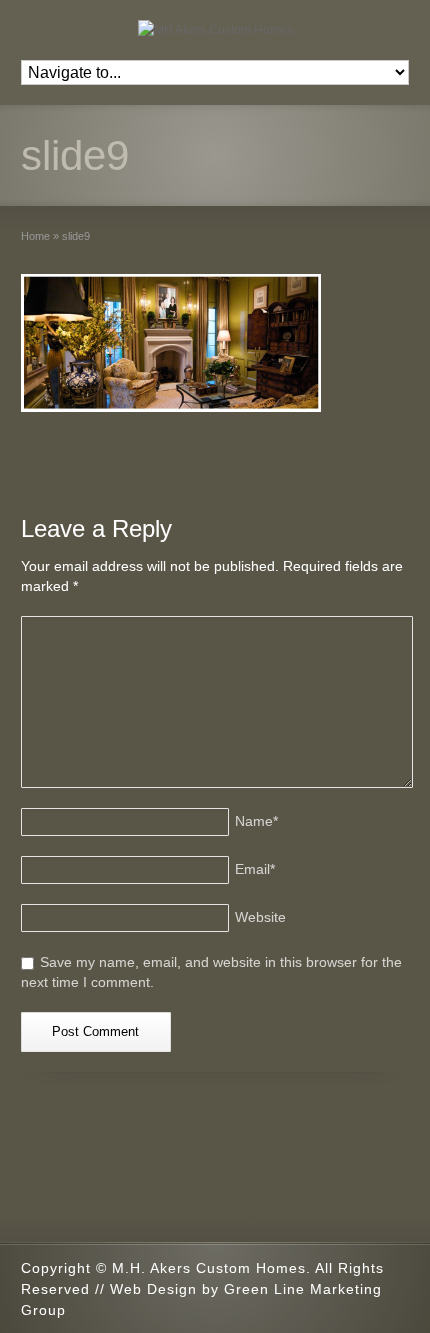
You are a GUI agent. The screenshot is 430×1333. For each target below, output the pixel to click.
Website (260, 917)
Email (255, 869)
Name (256, 821)
